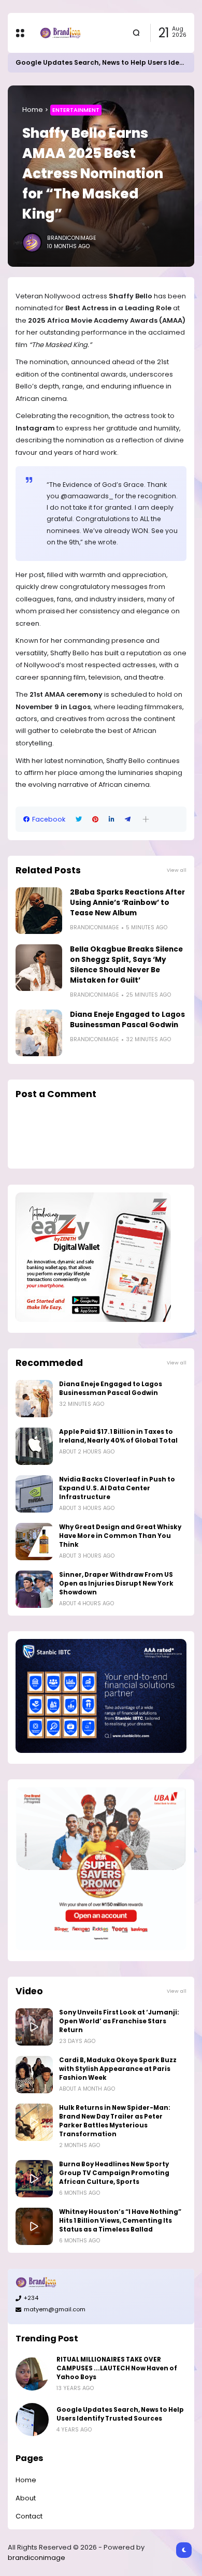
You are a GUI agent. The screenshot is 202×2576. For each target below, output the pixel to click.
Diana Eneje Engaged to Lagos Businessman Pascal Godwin (127, 1020)
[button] (146, 819)
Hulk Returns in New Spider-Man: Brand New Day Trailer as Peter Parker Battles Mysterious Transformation (115, 2121)
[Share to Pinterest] (95, 819)
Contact (29, 2516)
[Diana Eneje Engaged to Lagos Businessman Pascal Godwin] (39, 1033)
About (26, 2498)
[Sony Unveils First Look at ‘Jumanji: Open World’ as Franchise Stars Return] (34, 2027)
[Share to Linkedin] (112, 819)
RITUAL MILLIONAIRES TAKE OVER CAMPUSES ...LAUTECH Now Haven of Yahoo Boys (117, 2368)
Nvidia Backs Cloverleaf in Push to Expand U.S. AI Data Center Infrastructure (117, 1488)
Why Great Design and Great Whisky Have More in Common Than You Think (120, 1536)
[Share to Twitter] (79, 819)
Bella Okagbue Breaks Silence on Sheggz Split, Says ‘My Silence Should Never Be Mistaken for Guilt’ (126, 965)
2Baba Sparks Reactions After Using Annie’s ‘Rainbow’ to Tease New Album (127, 903)
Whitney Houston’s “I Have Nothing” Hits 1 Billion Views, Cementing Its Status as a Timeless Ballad (120, 2221)
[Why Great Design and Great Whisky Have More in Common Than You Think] (34, 1542)
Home (33, 110)
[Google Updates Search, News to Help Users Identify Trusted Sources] (32, 2420)
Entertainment (76, 110)
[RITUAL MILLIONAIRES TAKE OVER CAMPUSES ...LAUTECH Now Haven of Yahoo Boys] (32, 2374)
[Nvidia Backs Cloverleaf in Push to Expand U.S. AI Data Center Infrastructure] (34, 1494)
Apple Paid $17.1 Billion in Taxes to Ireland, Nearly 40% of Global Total (118, 1436)
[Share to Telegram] (128, 819)
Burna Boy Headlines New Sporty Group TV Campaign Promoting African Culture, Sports (114, 2173)
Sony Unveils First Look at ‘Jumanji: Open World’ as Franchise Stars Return (119, 2021)
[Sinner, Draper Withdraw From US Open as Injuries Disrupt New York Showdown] (34, 1589)
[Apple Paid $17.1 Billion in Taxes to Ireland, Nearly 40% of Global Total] (34, 1446)
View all (177, 870)
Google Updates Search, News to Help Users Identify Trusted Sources (120, 2414)
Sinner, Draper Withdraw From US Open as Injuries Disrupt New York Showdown (116, 1584)
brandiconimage (37, 2558)
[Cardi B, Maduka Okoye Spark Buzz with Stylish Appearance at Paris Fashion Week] (34, 2075)
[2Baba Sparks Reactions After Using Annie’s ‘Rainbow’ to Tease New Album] (39, 911)
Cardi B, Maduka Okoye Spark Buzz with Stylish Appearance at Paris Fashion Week (118, 2069)
